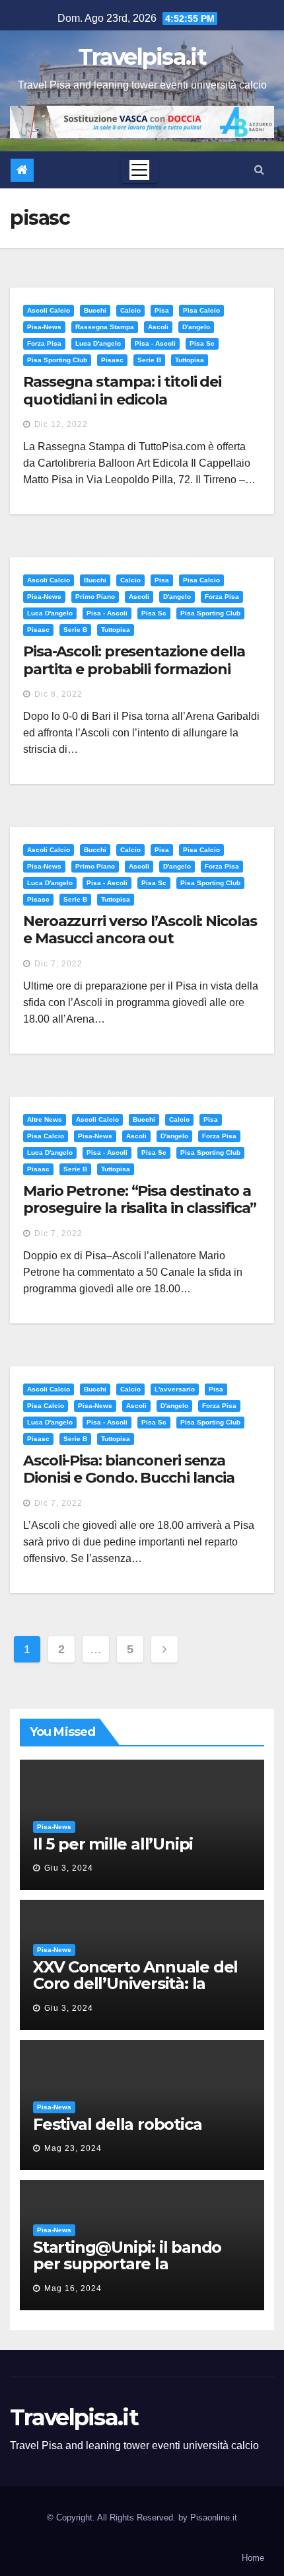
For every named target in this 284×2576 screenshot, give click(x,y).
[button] (259, 170)
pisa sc (202, 343)
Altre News (45, 1119)
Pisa (162, 310)
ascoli (158, 327)
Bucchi (95, 310)
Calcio (130, 310)
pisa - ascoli (155, 343)
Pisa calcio (201, 310)
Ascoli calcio (49, 310)
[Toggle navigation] (139, 170)
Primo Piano (95, 597)
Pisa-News (44, 327)
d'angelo (196, 327)
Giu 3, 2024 (69, 1868)
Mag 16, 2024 (73, 2288)
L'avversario (175, 1389)
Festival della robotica (117, 2124)
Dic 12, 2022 (61, 424)
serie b (149, 360)
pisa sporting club (57, 360)
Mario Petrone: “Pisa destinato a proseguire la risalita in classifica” (140, 1199)
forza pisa (44, 343)
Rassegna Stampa (105, 327)
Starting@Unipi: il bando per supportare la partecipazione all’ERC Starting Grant (127, 2272)
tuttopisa (190, 360)
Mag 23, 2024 (73, 2148)
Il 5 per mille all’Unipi (113, 1844)
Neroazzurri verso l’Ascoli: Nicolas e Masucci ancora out (140, 930)
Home (253, 2558)
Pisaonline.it (214, 2517)
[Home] (22, 170)
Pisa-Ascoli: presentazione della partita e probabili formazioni (134, 660)
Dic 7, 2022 (58, 964)
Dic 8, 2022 (58, 694)
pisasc (112, 360)
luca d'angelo (98, 343)
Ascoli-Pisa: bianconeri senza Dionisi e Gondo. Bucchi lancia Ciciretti (129, 1478)
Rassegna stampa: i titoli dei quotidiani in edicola (122, 390)
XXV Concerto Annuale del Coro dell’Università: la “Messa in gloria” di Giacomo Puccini (135, 1992)
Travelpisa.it (142, 57)
